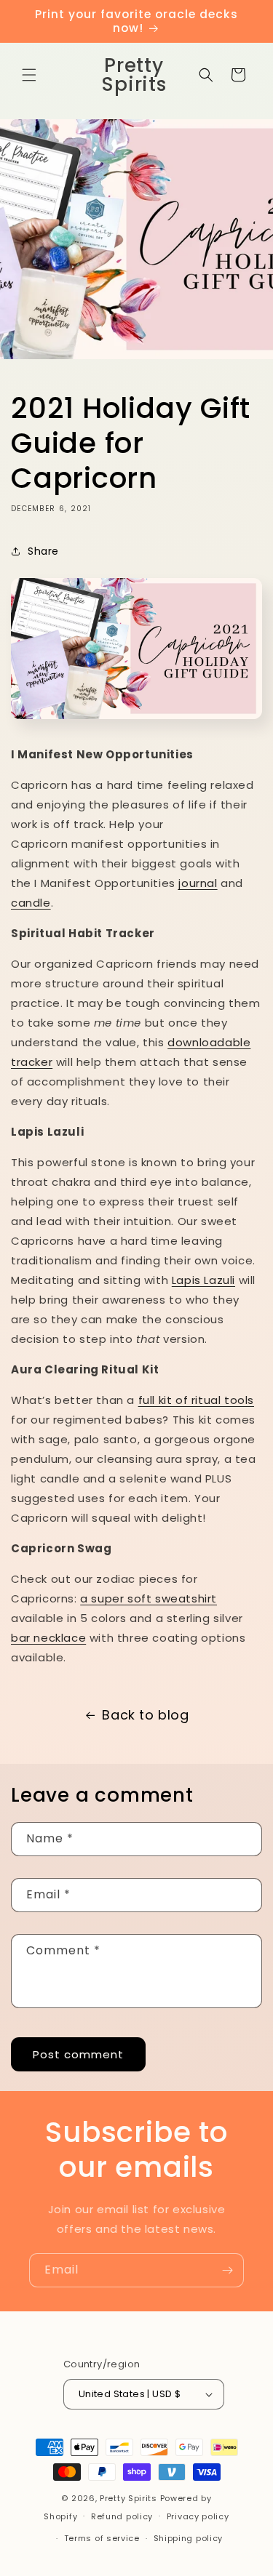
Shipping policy (189, 2538)
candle (31, 903)
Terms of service (102, 2538)
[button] (29, 75)
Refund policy (122, 2516)
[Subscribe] (227, 2270)
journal (198, 883)
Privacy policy (198, 2516)
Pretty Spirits (128, 2498)
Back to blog (145, 1715)
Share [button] (43, 551)
